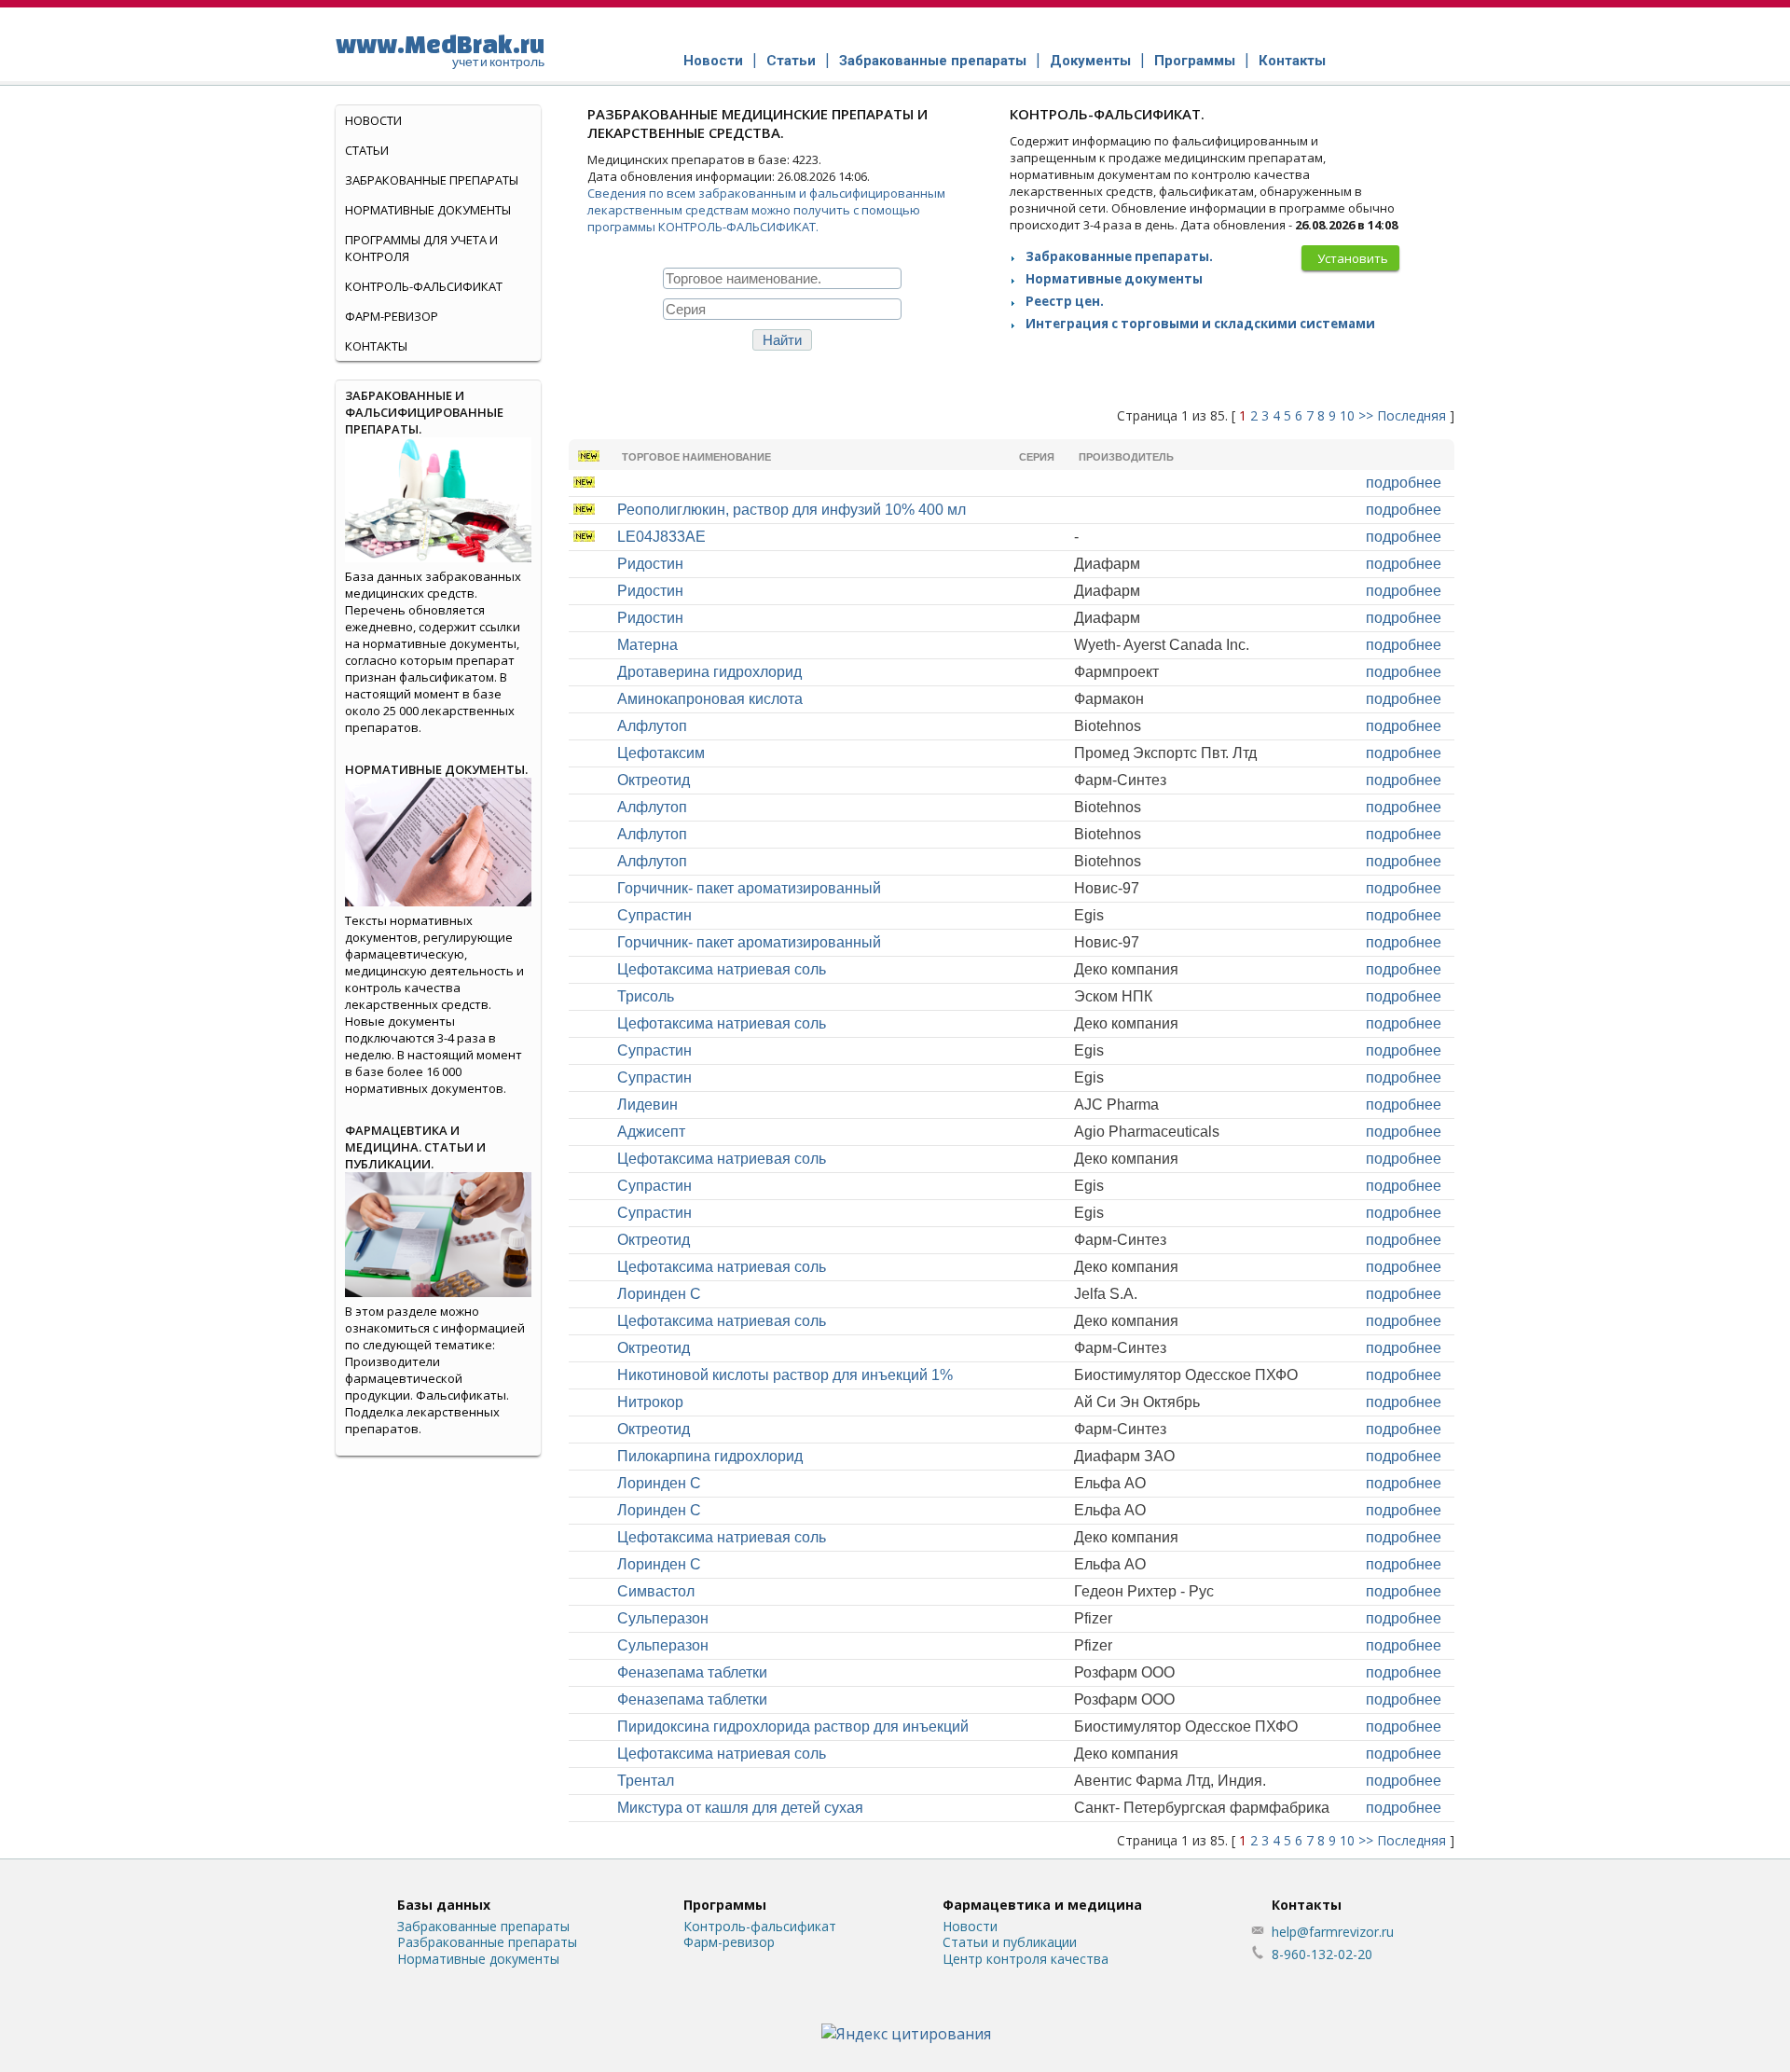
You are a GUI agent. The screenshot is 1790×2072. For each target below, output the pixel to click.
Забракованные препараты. (1119, 256)
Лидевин (647, 1105)
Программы (1195, 61)
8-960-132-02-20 (1322, 1954)
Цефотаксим (661, 753)
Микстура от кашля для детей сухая (740, 1808)
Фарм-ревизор (392, 316)
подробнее (1404, 483)
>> (1366, 415)
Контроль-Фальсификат (424, 286)
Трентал (646, 1781)
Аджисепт (651, 1132)
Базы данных (444, 1905)
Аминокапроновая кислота (710, 699)
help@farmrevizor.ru (1333, 1932)
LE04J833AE (661, 537)
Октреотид (654, 780)
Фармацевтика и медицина (1042, 1905)
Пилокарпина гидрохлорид (710, 1456)
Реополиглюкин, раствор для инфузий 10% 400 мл (792, 510)
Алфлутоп (652, 726)
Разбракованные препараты (487, 1942)
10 (1347, 415)
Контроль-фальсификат (760, 1926)
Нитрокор (650, 1402)
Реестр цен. (1065, 301)
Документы (1090, 61)
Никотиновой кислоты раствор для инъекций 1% (785, 1375)
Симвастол (656, 1591)
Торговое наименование (696, 457)
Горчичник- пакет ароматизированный (749, 888)
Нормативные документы (1114, 279)
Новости (713, 61)
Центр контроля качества (1026, 1959)
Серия (1037, 457)
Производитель (1126, 457)
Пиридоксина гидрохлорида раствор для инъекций (793, 1727)
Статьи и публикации (1010, 1942)
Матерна (647, 645)
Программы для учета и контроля (421, 248)
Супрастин (654, 915)
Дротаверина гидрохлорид (709, 672)
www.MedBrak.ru (440, 49)
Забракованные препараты (933, 61)
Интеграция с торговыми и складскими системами (1200, 324)
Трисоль (646, 996)
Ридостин (650, 564)
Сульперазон (663, 1618)
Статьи (791, 61)
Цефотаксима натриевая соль (722, 969)
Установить (1353, 258)
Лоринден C (659, 1294)
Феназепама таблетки (692, 1672)
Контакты (1292, 61)
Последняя (1411, 415)
